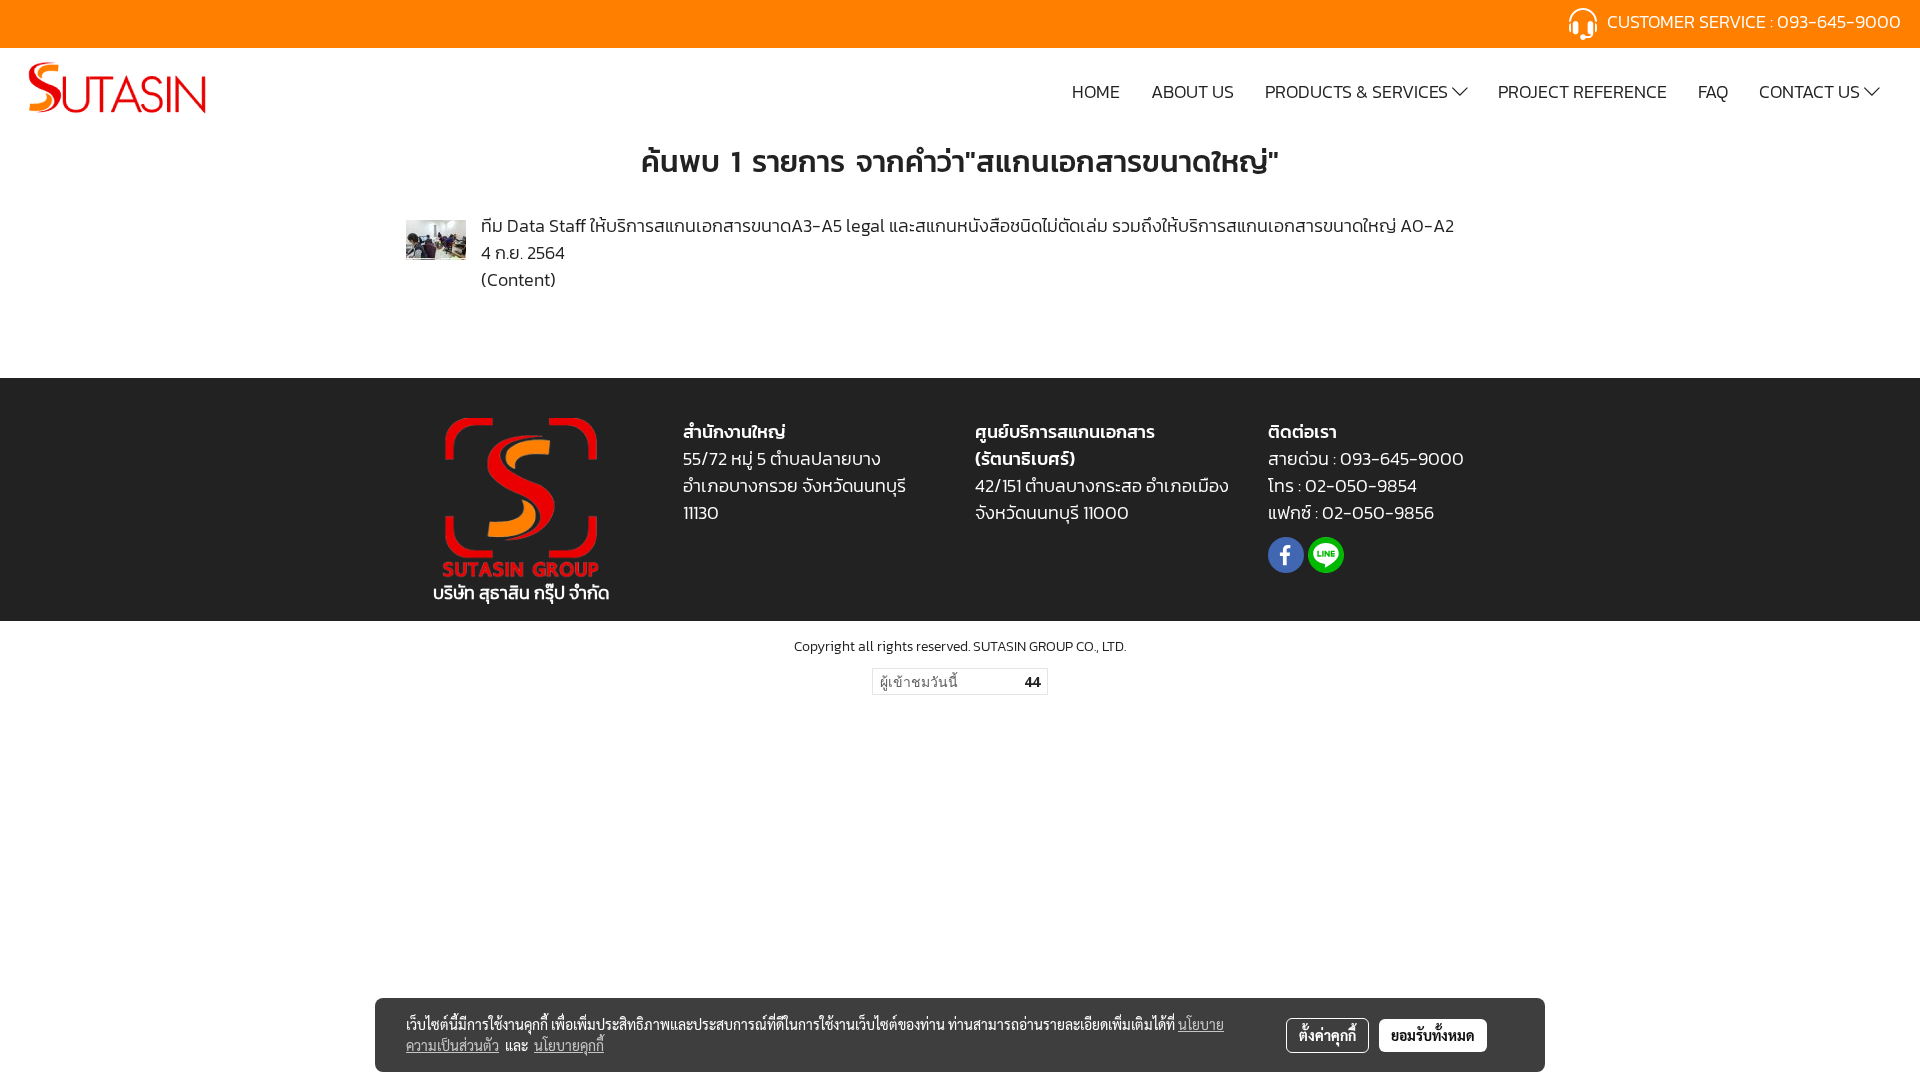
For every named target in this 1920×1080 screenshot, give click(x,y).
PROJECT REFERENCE (1582, 91)
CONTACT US (1811, 91)
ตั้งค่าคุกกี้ (1327, 1035)
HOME (1096, 91)
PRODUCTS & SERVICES (1358, 91)
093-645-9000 (1841, 21)
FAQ (1713, 91)
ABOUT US (1192, 91)
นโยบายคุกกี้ (569, 1045)
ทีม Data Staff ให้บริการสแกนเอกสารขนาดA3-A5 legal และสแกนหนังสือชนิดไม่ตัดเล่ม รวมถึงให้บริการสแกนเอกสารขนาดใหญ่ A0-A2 (967, 225)
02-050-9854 (1363, 485)
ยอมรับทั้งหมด (1433, 1035)
